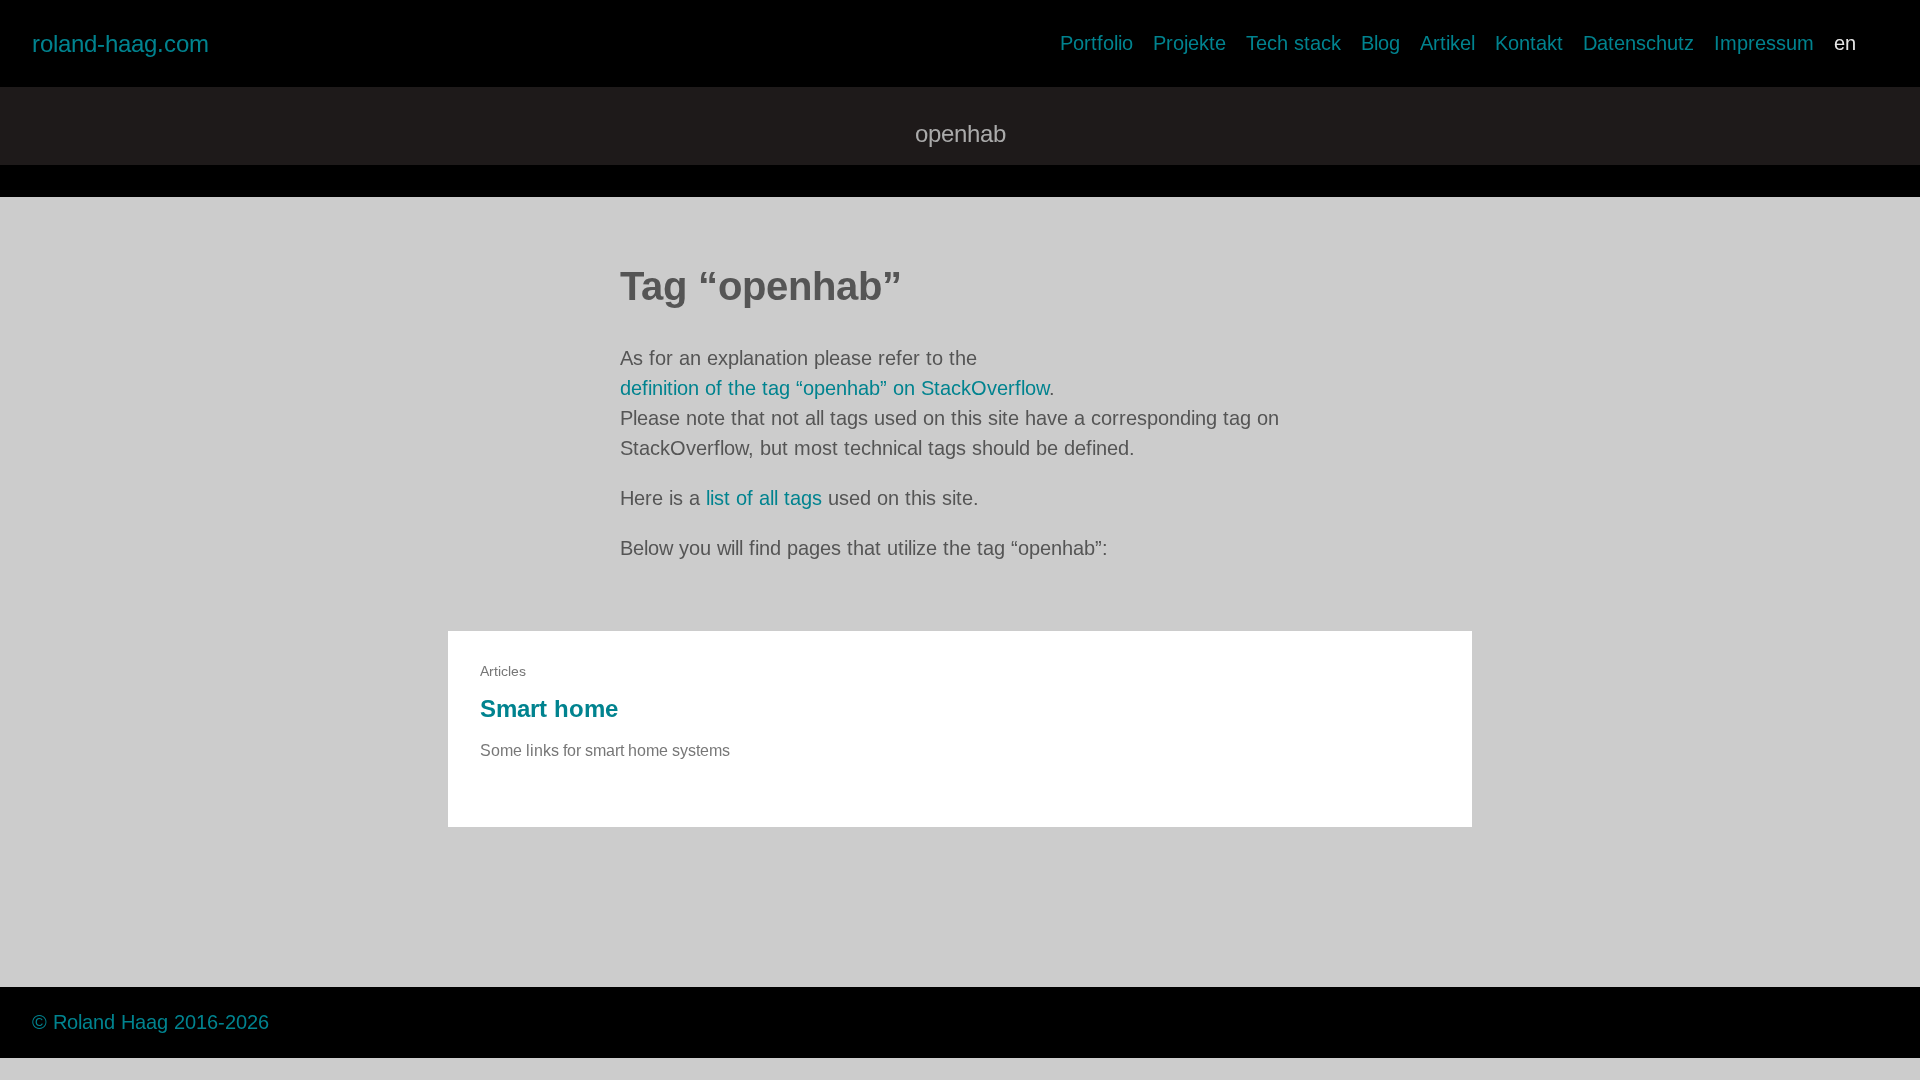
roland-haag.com (120, 43)
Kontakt (1529, 43)
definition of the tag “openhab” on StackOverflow (834, 388)
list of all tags (764, 498)
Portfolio (1096, 43)
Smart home (549, 708)
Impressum (1764, 43)
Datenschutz (1638, 43)
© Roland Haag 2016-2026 (150, 1022)
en (1845, 43)
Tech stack (1293, 43)
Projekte (1189, 43)
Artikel (1447, 43)
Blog (1380, 43)
